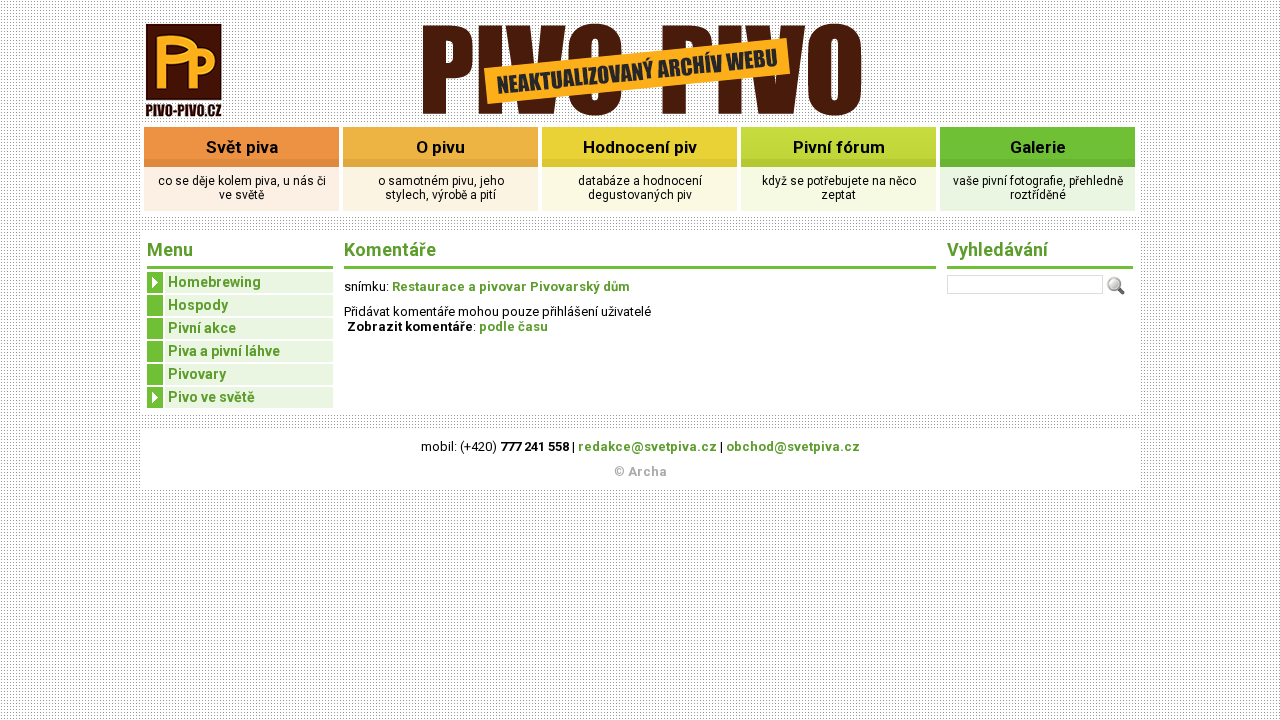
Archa (647, 471)
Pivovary (197, 374)
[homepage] (640, 112)
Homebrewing (214, 282)
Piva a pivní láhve (224, 351)
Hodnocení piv (640, 147)
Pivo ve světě (211, 397)
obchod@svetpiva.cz (793, 446)
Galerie (1038, 147)
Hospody (198, 305)
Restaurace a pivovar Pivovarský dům (511, 286)
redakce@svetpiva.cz (647, 446)
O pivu (440, 147)
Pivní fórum (839, 147)
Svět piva (242, 147)
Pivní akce (202, 328)
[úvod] (184, 118)
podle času (513, 326)
